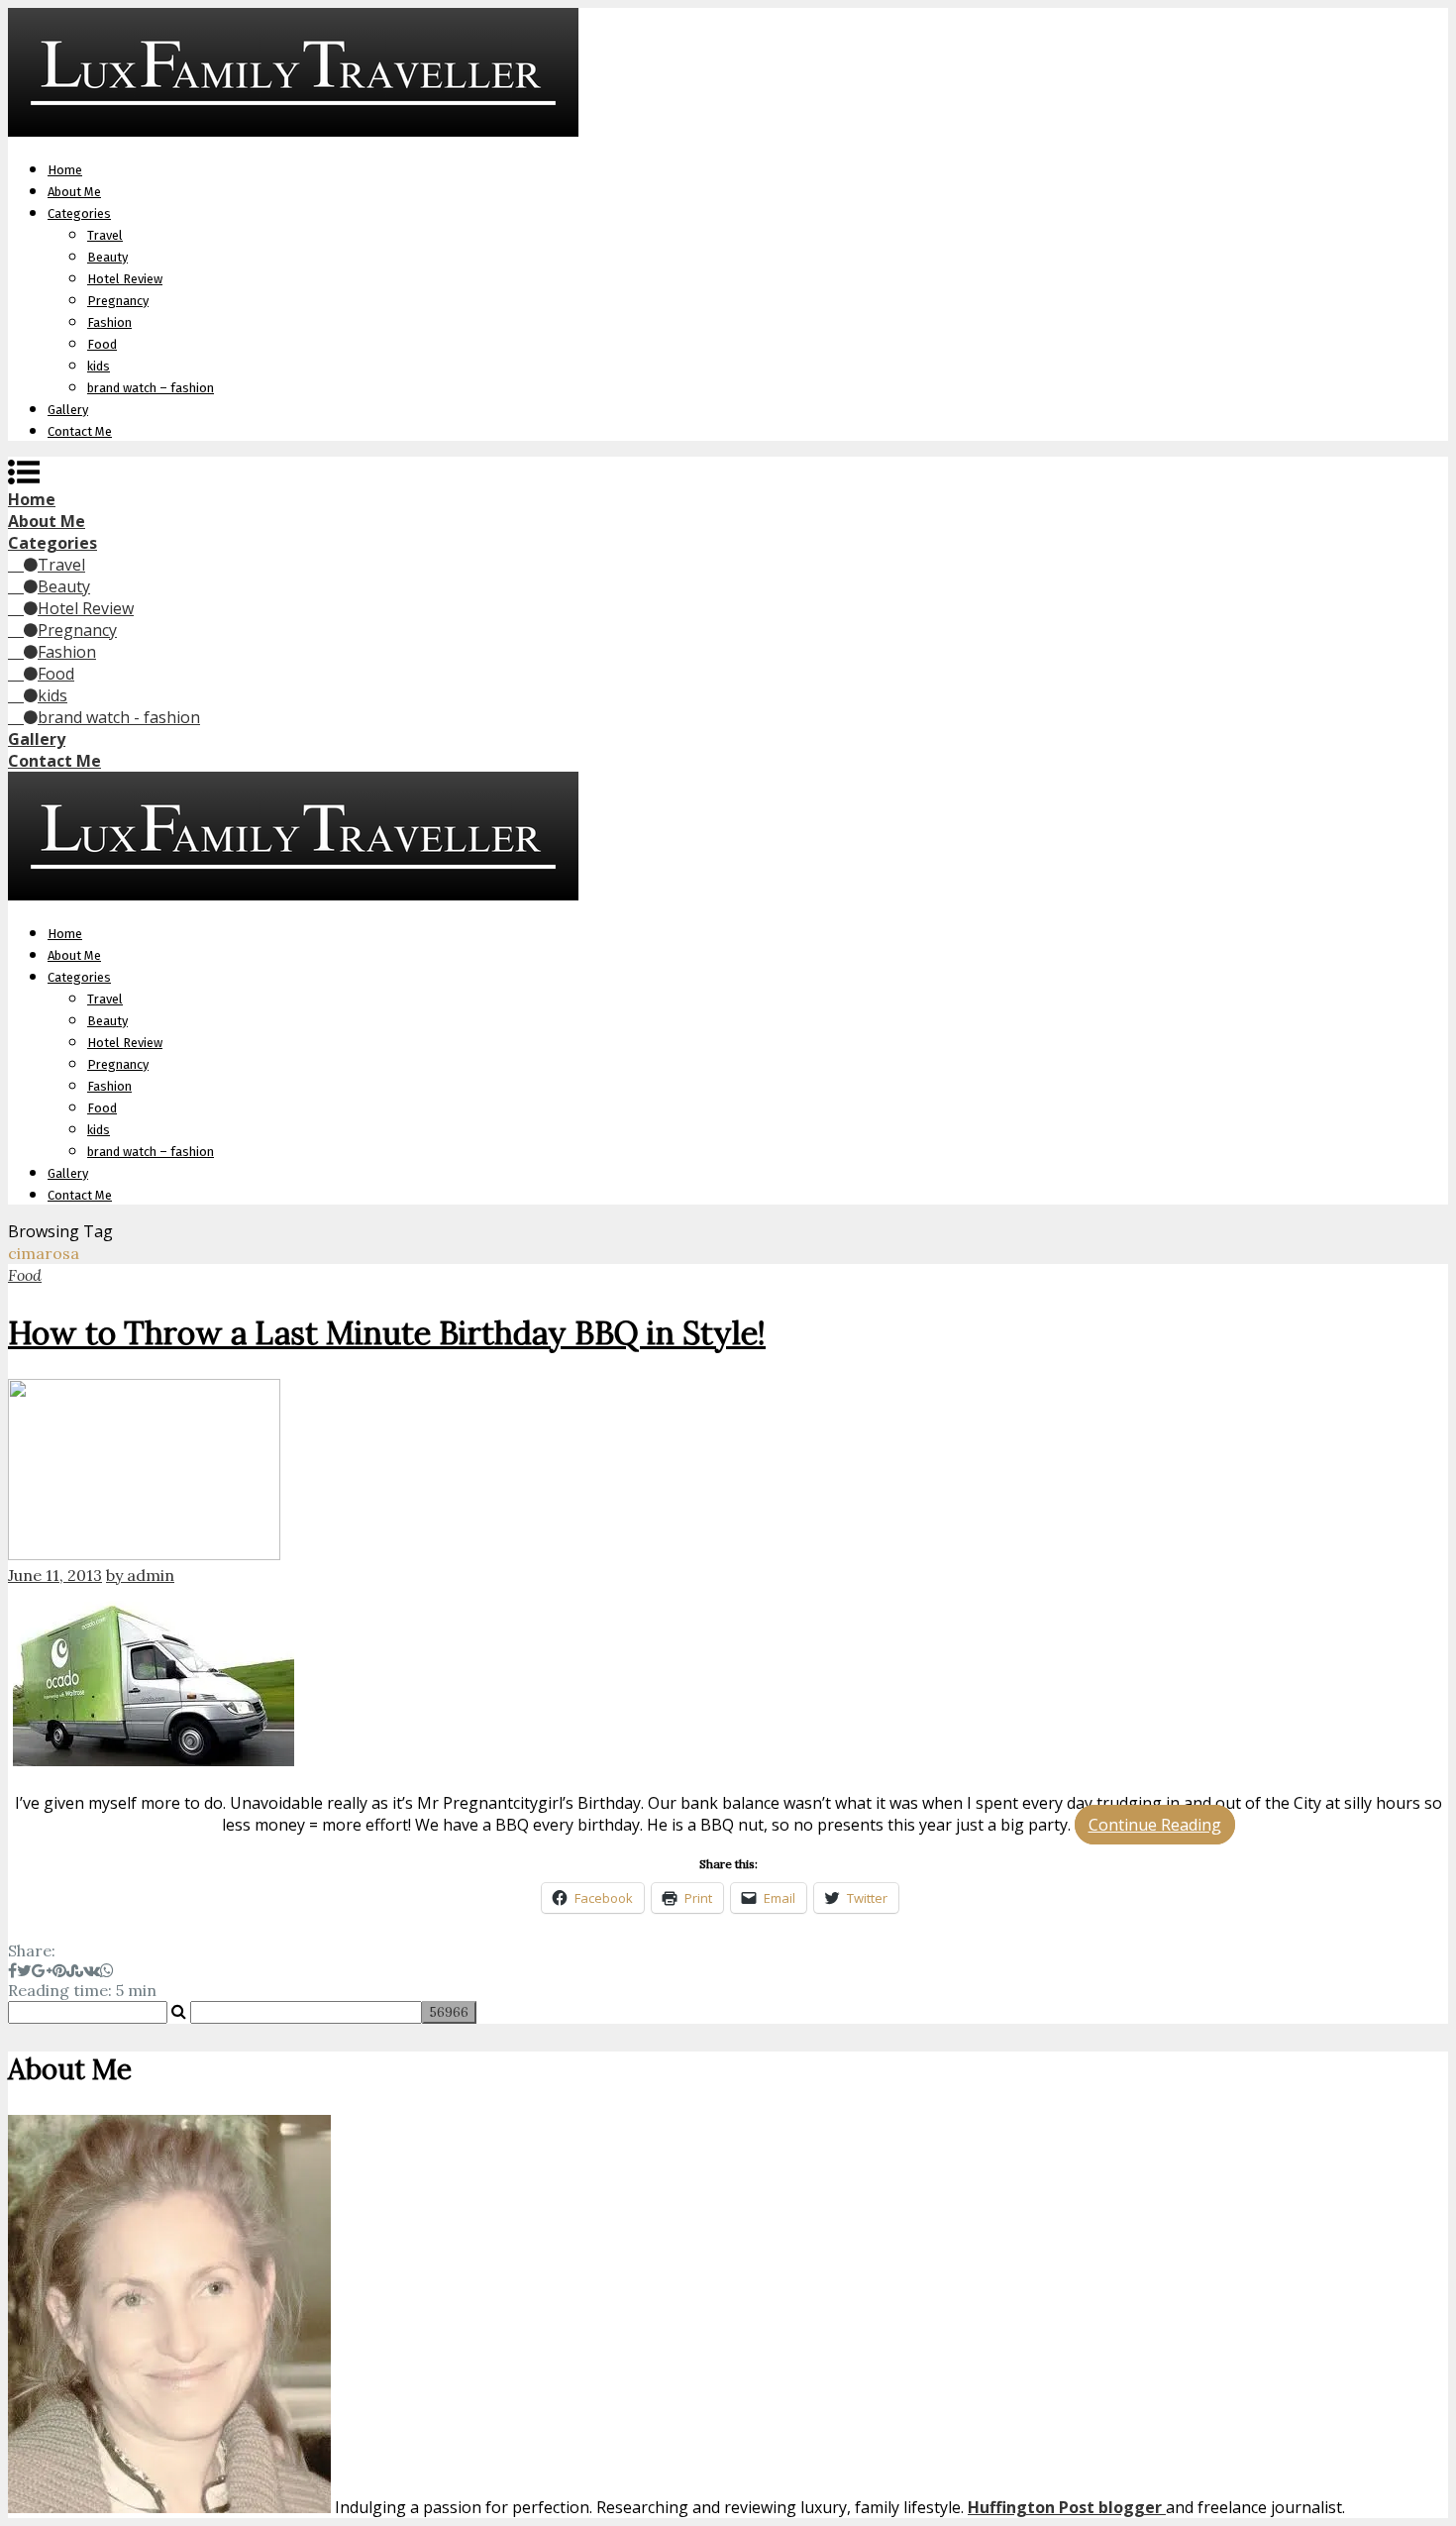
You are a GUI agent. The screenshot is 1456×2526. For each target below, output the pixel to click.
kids (99, 366)
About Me (74, 192)
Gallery (68, 410)
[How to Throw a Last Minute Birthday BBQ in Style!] (728, 1472)
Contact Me (80, 431)
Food (102, 344)
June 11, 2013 (55, 1575)
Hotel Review (125, 279)
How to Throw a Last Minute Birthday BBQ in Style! (387, 1333)
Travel (105, 235)
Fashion (109, 322)
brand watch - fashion (119, 717)
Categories (79, 213)
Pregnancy (118, 301)
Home (65, 170)
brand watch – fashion (151, 388)
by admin (140, 1575)
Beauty (107, 257)
